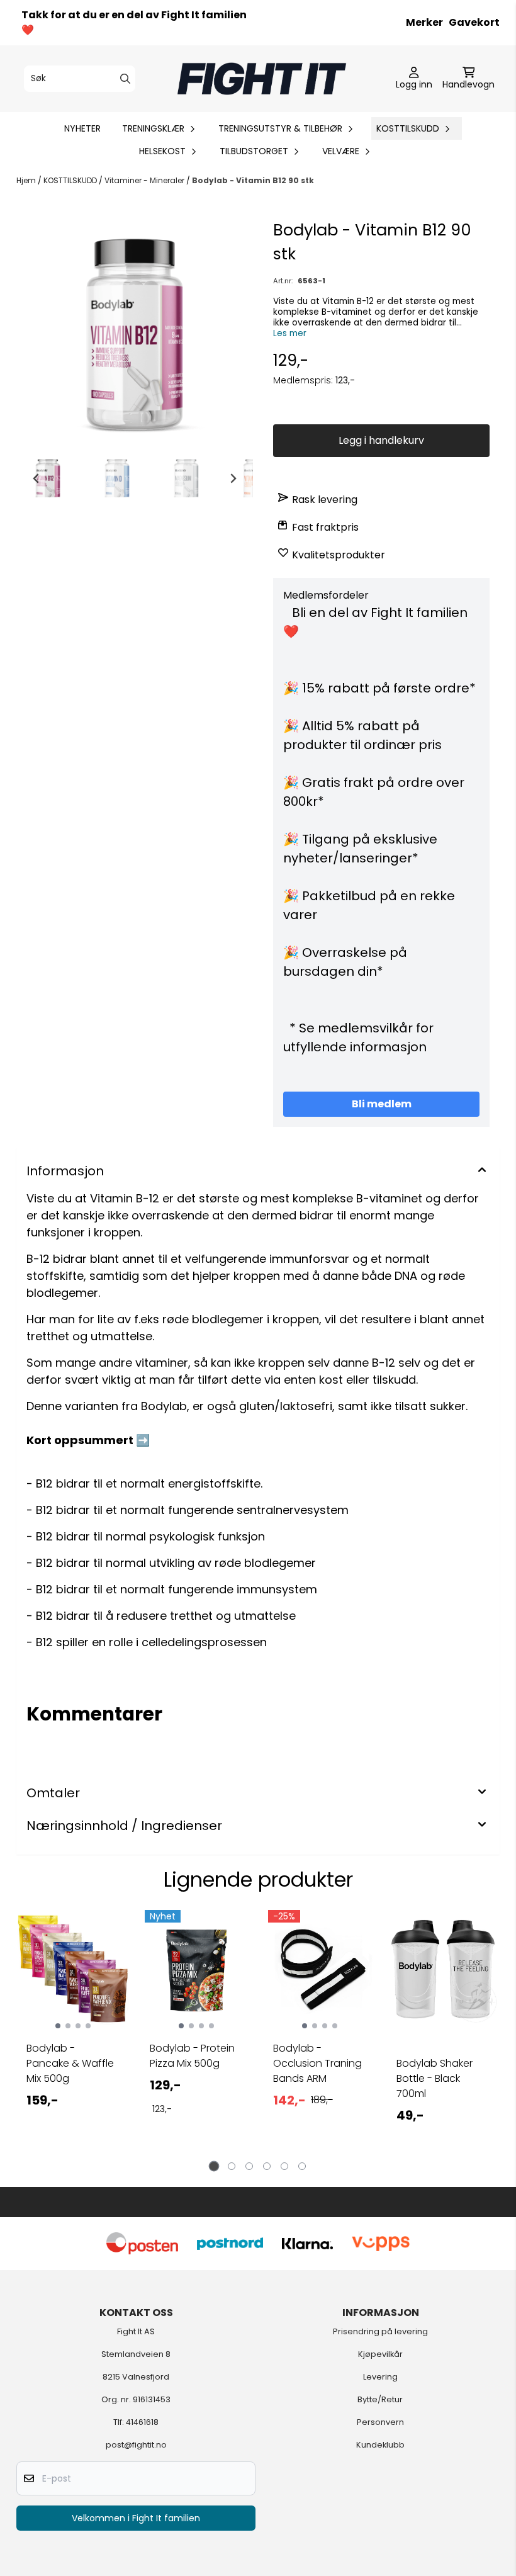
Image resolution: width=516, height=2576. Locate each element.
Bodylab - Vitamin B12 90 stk (253, 180)
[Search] (125, 79)
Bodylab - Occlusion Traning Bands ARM (317, 2063)
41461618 (142, 2422)
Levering (380, 2377)
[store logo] (262, 79)
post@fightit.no (136, 2445)
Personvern (380, 2422)
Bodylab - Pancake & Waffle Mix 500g (70, 2063)
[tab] (214, 2166)
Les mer (290, 333)
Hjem (27, 180)
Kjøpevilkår (380, 2354)
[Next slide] (233, 478)
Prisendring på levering (380, 2331)
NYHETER (82, 128)
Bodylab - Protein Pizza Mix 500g (192, 2056)
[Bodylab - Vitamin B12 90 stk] (135, 336)
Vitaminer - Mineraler (145, 180)
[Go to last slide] (36, 478)
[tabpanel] (73, 2036)
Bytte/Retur (380, 2399)
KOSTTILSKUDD (71, 180)
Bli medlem (382, 1104)
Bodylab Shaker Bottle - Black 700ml (435, 2078)
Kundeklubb (380, 2445)
